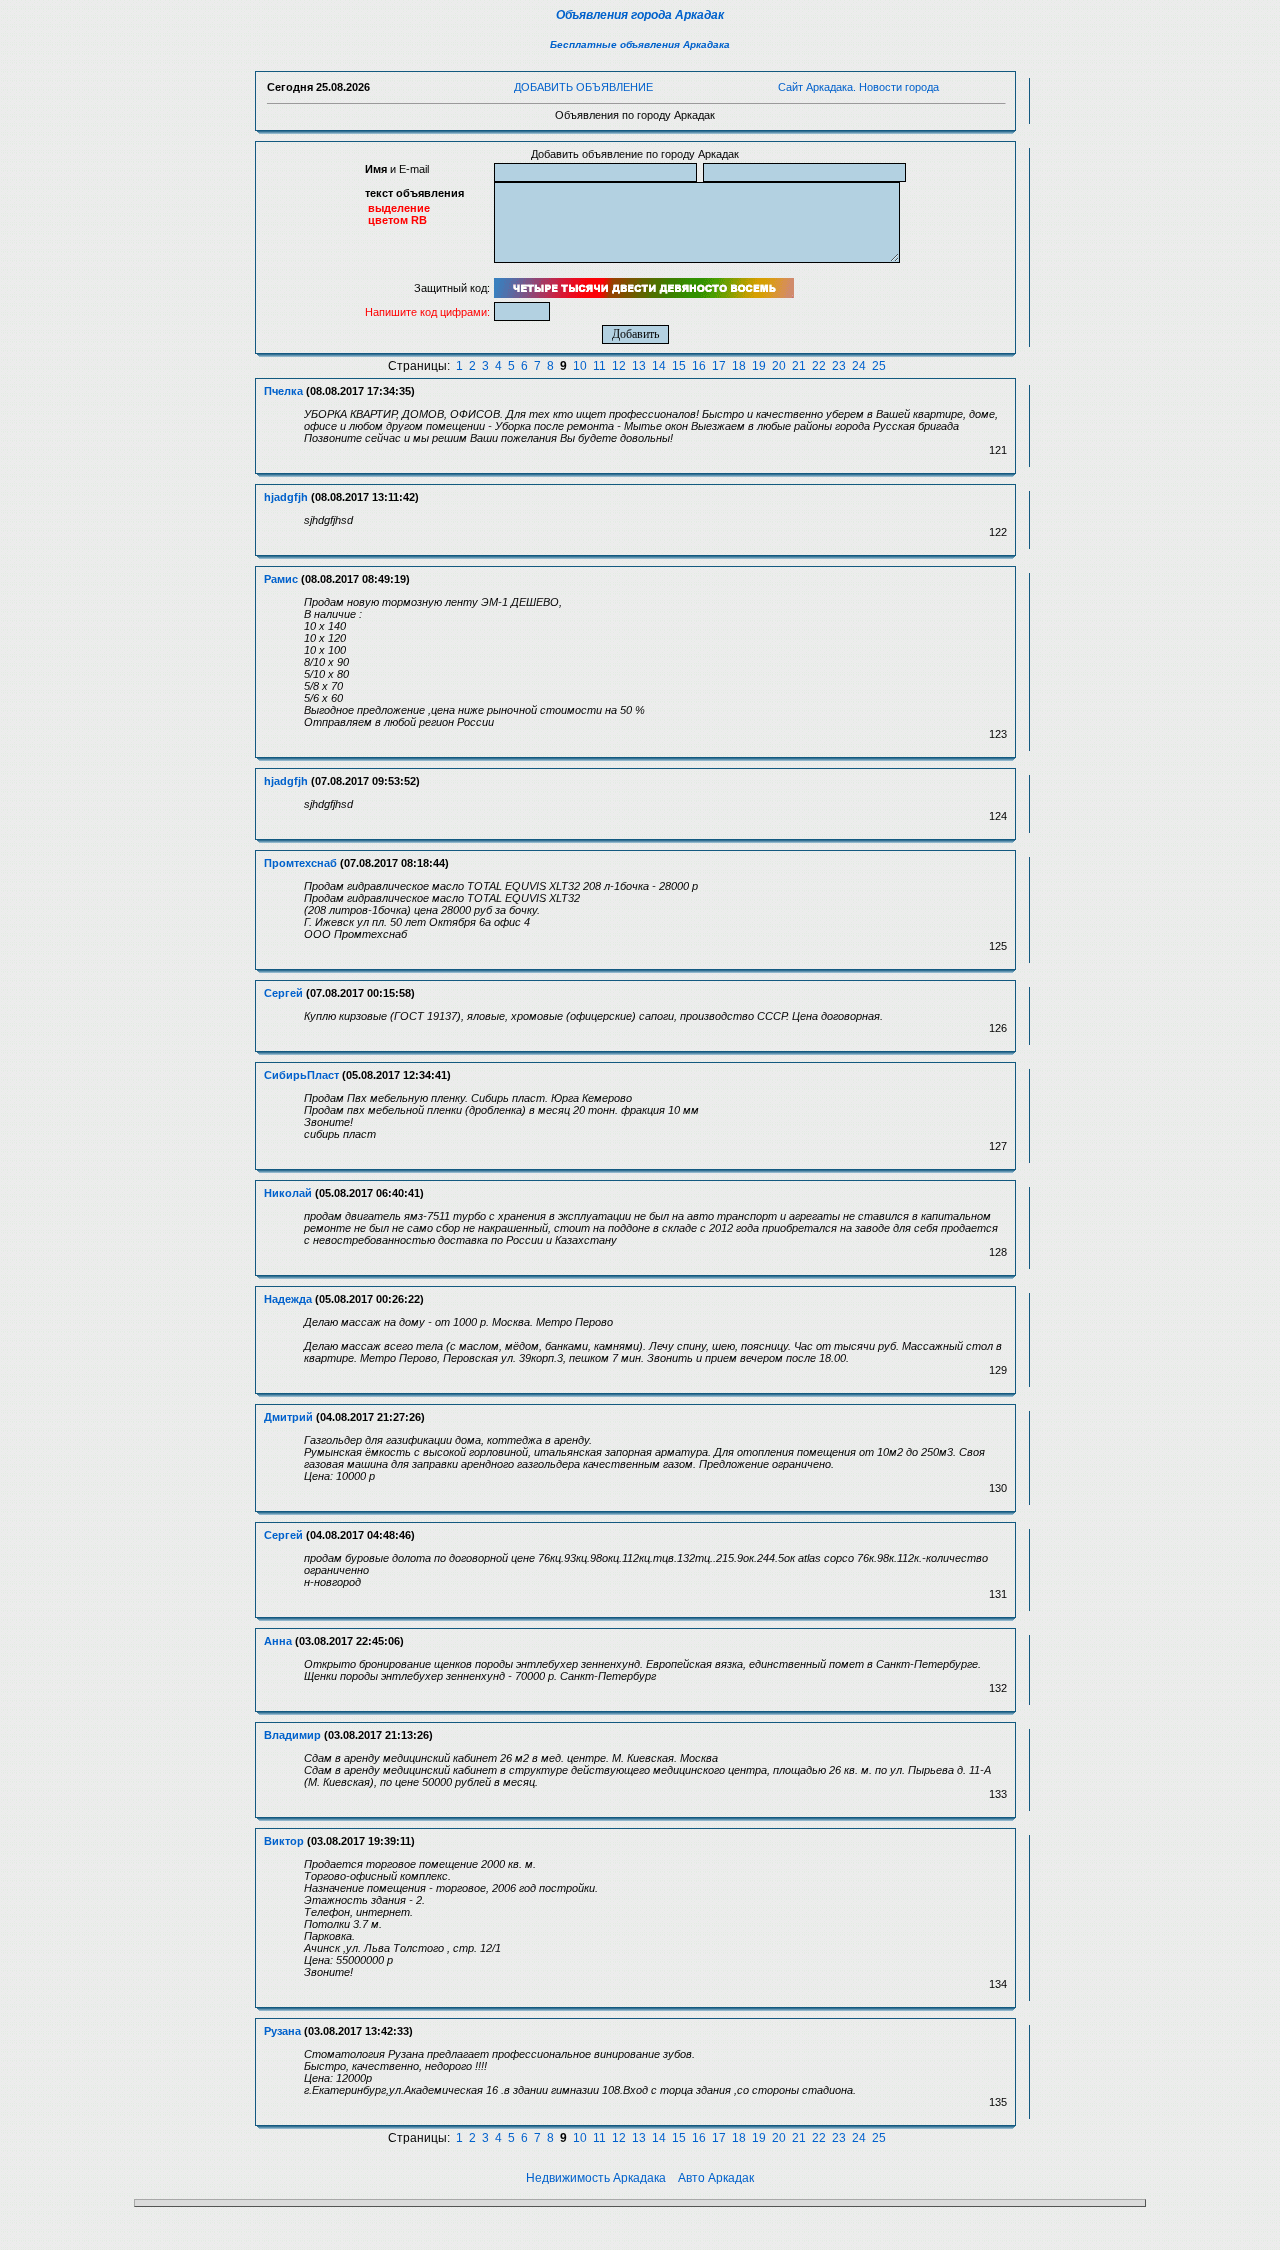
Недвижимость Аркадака (596, 2178)
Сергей (283, 993)
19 (759, 366)
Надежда (288, 1299)
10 (580, 366)
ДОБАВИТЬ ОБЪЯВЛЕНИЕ (583, 87)
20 (779, 366)
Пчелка (283, 391)
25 (879, 366)
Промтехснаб (300, 863)
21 (799, 366)
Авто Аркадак (716, 2178)
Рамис (281, 579)
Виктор (284, 1841)
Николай (288, 1193)
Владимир (292, 1735)
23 (839, 366)
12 (619, 366)
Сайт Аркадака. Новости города (858, 87)
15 (679, 366)
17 (719, 366)
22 (819, 366)
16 (699, 366)
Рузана (282, 2031)
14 (659, 366)
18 (739, 366)
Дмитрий (288, 1417)
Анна (278, 1641)
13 (639, 366)
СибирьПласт (301, 1075)
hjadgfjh (286, 497)
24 (859, 366)
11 (599, 366)
